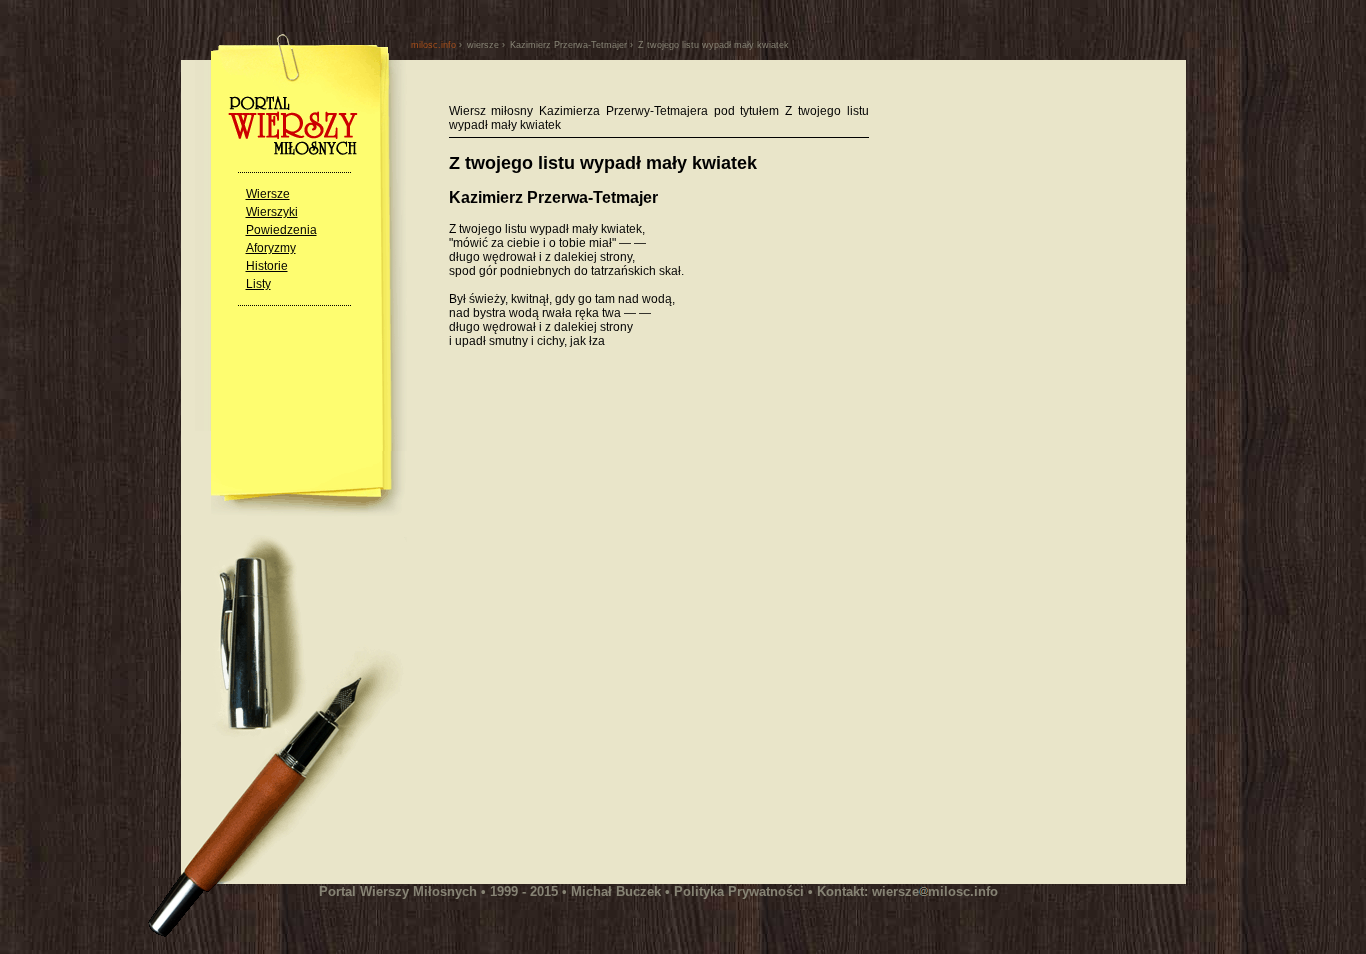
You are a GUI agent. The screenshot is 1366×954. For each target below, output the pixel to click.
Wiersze (268, 194)
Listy (258, 284)
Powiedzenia (281, 230)
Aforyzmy (271, 248)
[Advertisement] (617, 563)
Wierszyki (272, 212)
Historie (267, 266)
